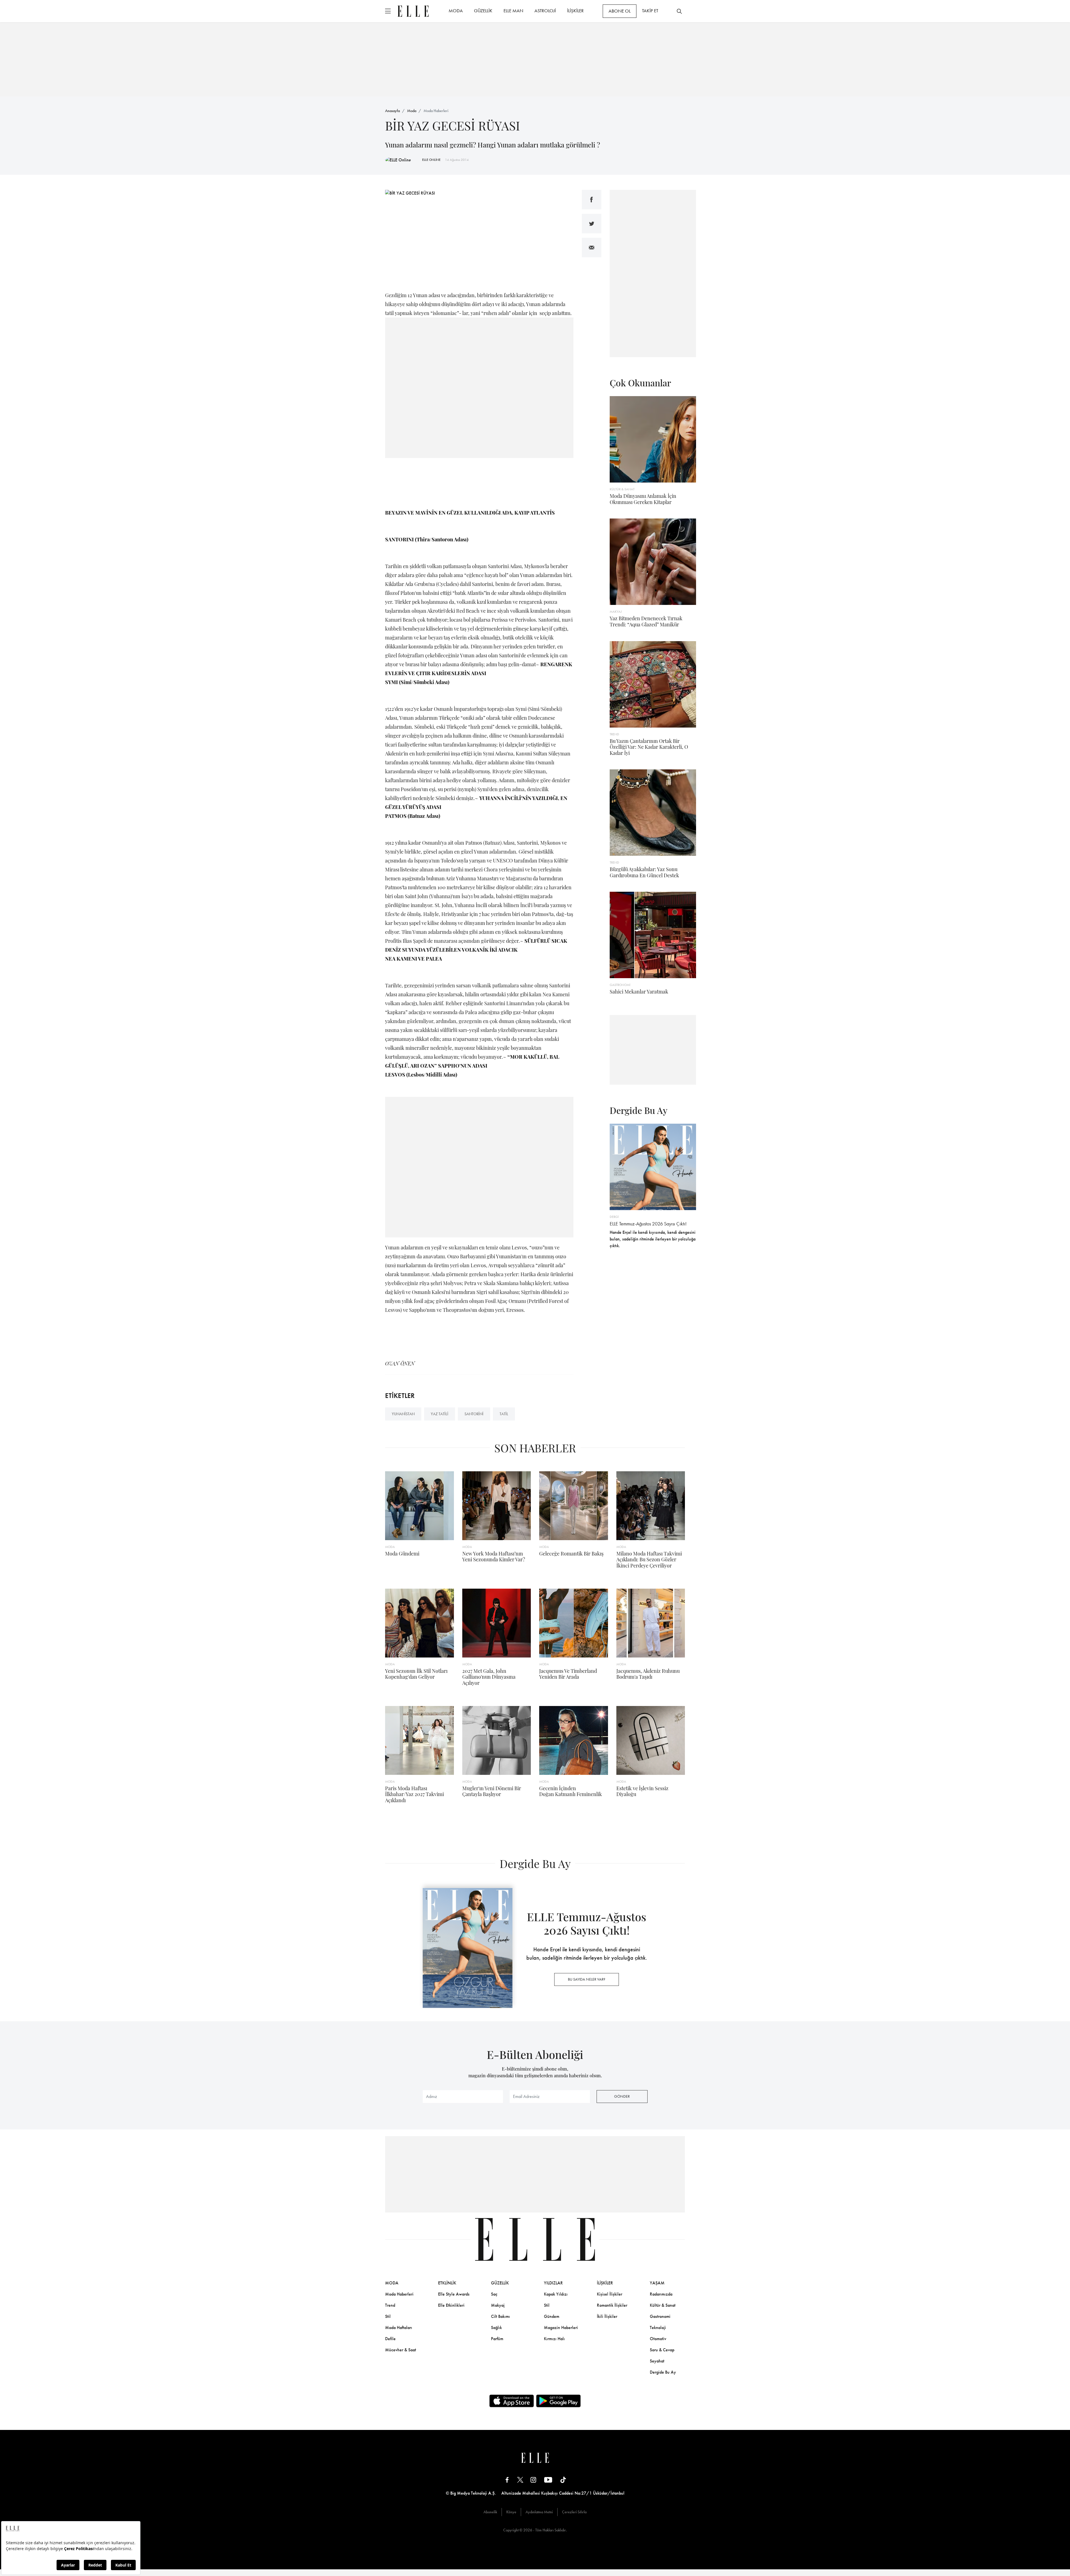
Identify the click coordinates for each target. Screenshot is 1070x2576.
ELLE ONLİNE (431, 160)
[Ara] (679, 11)
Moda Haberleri (436, 111)
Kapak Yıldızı (556, 2294)
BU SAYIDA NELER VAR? (587, 1979)
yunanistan (403, 1414)
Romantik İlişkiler (612, 2305)
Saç (494, 2294)
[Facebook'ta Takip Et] (507, 2480)
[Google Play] (558, 2401)
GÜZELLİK (483, 11)
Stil (388, 2316)
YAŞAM (657, 2283)
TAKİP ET (650, 11)
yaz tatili (440, 1414)
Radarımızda (661, 2294)
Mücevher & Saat (401, 2350)
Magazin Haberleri (561, 2327)
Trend (390, 2305)
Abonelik (490, 2512)
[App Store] (512, 2401)
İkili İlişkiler (607, 2316)
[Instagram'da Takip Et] (533, 2480)
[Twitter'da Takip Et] (520, 2480)
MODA (456, 11)
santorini (474, 1414)
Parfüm (497, 2339)
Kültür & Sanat (663, 2305)
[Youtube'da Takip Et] (548, 2480)
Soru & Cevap (662, 2350)
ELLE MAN (513, 11)
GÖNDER (622, 2096)
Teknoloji (658, 2327)
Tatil (504, 1414)
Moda (412, 111)
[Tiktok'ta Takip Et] (563, 2480)
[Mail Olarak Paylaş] (592, 248)
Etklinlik (447, 2283)
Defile (390, 2339)
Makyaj (498, 2305)
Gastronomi (660, 2316)
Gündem (552, 2316)
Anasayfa (392, 111)
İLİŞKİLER (575, 11)
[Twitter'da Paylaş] (592, 224)
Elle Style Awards (454, 2294)
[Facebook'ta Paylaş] (592, 200)
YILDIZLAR (553, 2283)
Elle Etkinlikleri (451, 2305)
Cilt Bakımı (500, 2316)
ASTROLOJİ (545, 11)
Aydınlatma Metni (539, 2512)
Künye (511, 2512)
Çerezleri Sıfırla (574, 2512)
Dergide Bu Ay (663, 2372)
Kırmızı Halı (554, 2339)
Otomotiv (658, 2339)
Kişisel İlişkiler (610, 2294)
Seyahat (657, 2361)
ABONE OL (620, 11)
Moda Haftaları (399, 2327)
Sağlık (496, 2327)
